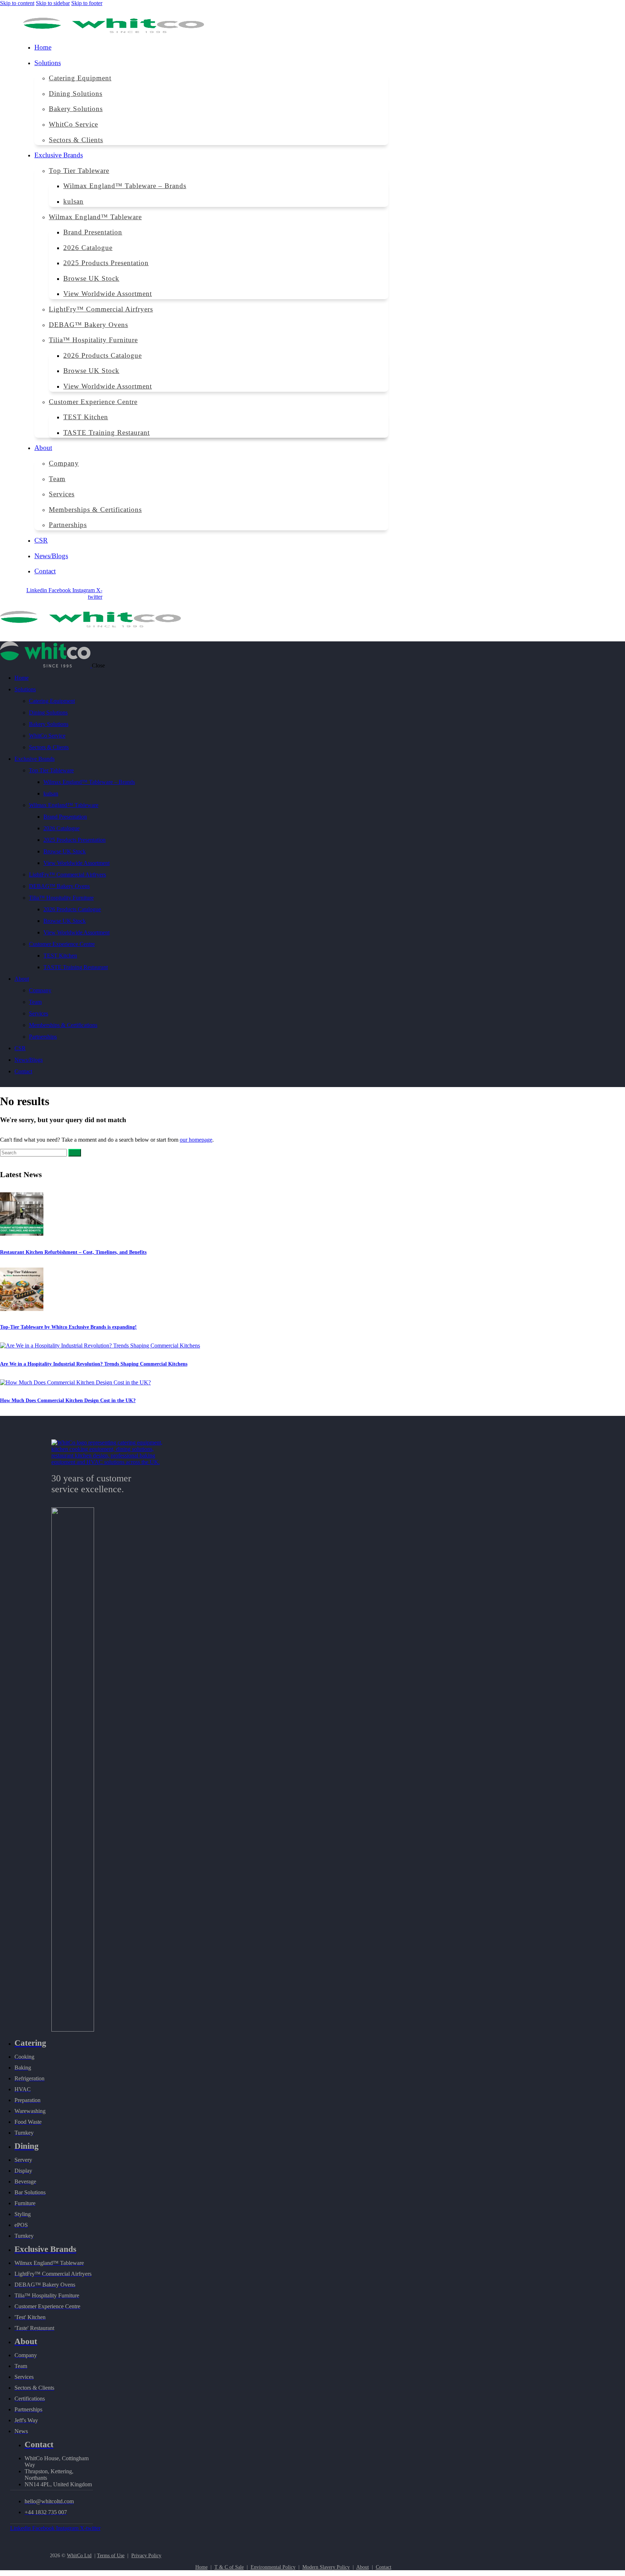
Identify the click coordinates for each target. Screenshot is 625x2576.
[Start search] (75, 1153)
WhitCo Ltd (79, 2556)
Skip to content (17, 3)
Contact (384, 2567)
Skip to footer (87, 3)
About (363, 2567)
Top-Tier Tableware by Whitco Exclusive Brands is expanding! (68, 1327)
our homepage (196, 1140)
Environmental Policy (273, 2567)
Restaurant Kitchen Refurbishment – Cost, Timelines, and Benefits (73, 1252)
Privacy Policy (146, 2556)
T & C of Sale (229, 2567)
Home (201, 2567)
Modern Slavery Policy (326, 2567)
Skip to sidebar (53, 3)
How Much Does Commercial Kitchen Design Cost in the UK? (68, 1401)
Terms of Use (111, 2556)
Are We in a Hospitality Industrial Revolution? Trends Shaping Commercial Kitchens (94, 1364)
